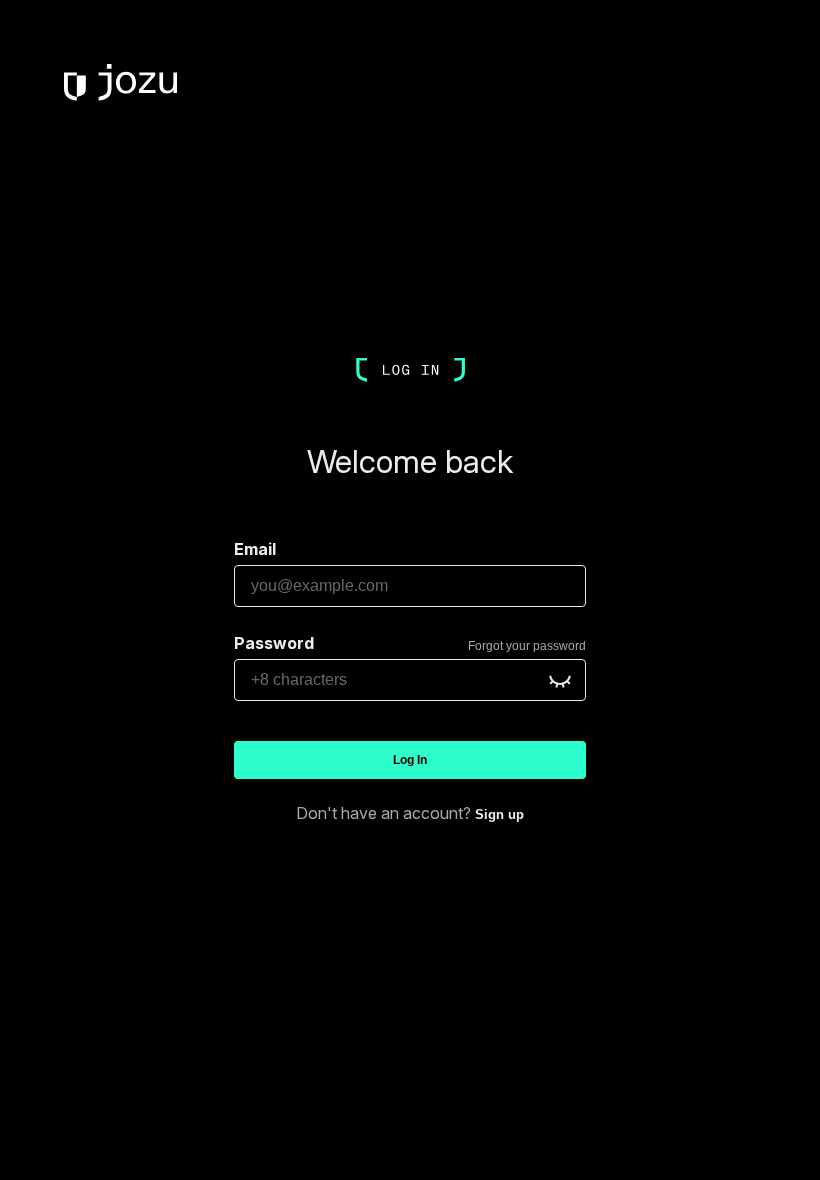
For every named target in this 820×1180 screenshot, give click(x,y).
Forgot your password (527, 646)
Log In (410, 760)
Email (255, 549)
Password (274, 643)
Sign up (499, 814)
